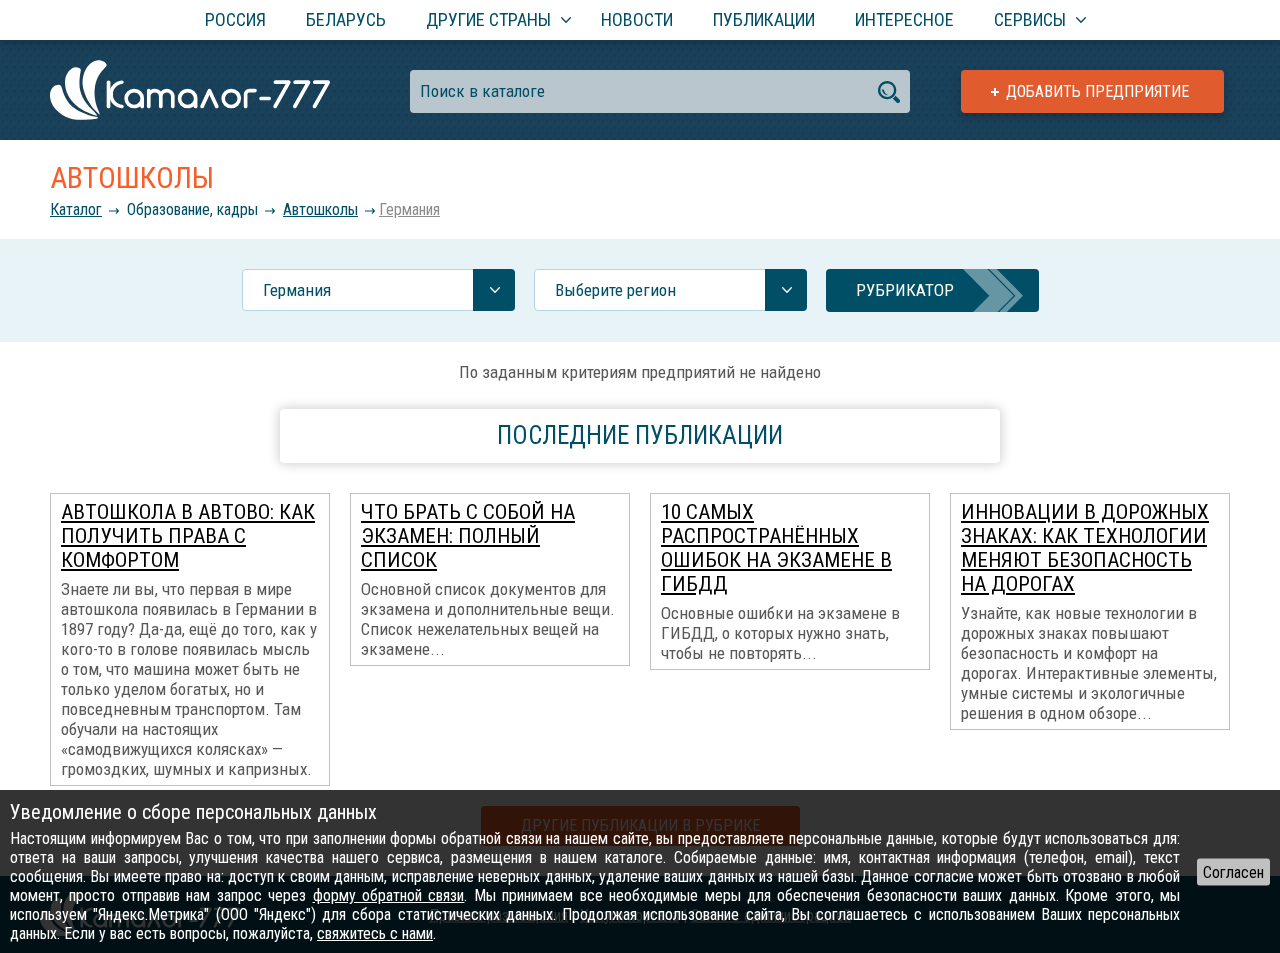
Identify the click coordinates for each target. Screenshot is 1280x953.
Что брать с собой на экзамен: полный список (468, 536)
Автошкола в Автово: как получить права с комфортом (188, 536)
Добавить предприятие (1097, 91)
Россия (235, 19)
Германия (409, 209)
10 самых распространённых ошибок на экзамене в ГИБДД (776, 548)
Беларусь (346, 19)
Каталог (76, 209)
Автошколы (320, 209)
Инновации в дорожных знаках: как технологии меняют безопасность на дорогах (1085, 548)
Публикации (764, 19)
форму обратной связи (389, 895)
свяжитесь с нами (375, 933)
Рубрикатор (905, 290)
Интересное (904, 19)
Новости (637, 19)
